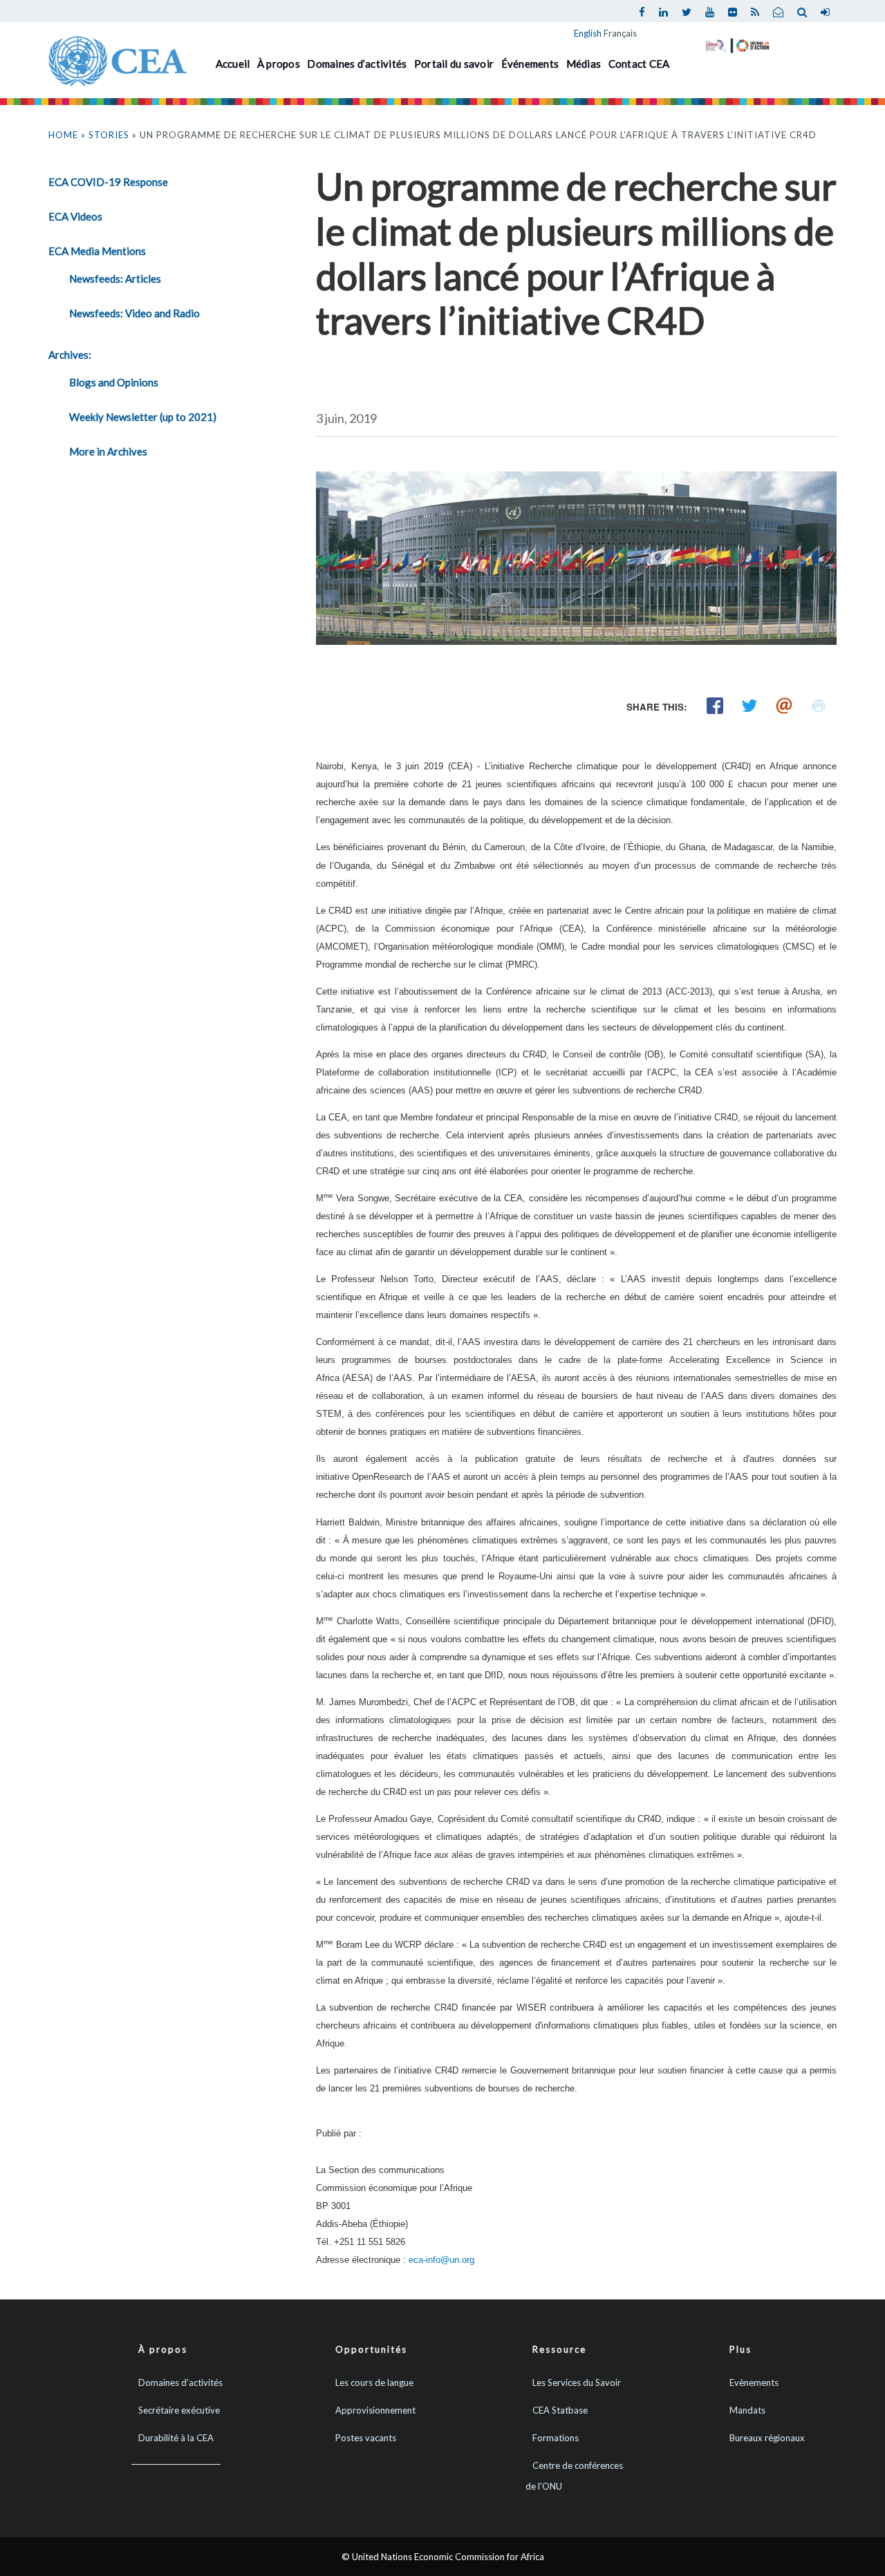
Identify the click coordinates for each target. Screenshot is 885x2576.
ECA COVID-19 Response (108, 182)
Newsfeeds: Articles (115, 279)
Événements (530, 64)
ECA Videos (75, 216)
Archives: (70, 355)
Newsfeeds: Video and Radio (134, 313)
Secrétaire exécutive (179, 2410)
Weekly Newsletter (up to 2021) (143, 417)
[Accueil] (118, 59)
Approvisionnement (375, 2410)
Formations (556, 2438)
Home (63, 135)
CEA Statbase (560, 2410)
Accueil (233, 64)
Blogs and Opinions (114, 382)
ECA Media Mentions (97, 251)
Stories (109, 135)
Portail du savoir (454, 64)
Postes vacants (366, 2438)
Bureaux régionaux (767, 2438)
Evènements (754, 2382)
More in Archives (108, 451)
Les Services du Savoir (577, 2382)
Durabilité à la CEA (176, 2438)
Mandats (747, 2410)
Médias (584, 64)
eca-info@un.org (441, 2260)
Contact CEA (639, 64)
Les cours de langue (374, 2382)
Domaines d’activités (357, 64)
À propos (279, 64)
